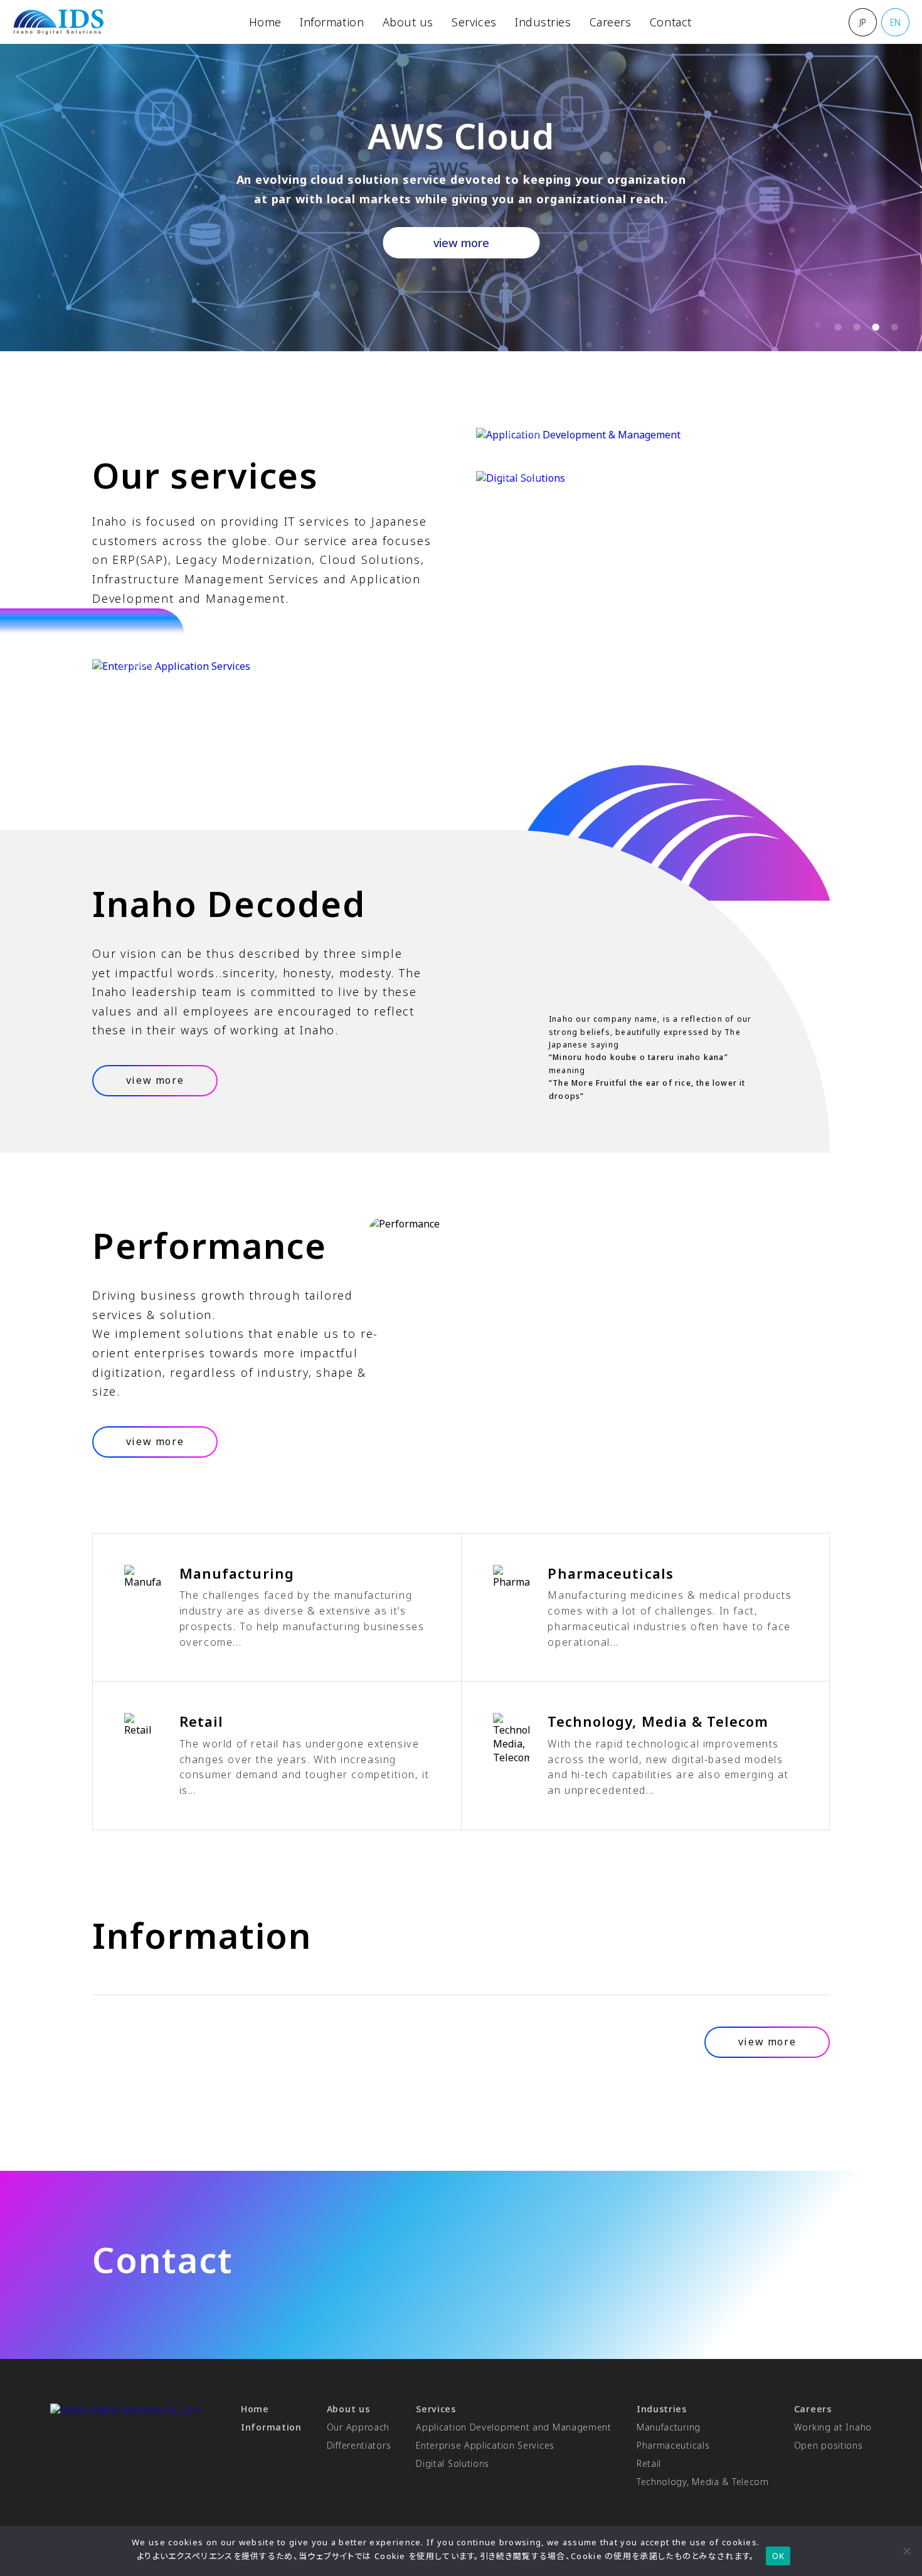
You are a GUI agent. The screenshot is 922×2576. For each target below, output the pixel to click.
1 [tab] (835, 331)
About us (408, 22)
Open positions (829, 2445)
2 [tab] (854, 331)
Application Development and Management (514, 2427)
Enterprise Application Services (485, 2445)
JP (863, 22)
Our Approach (358, 2427)
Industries (543, 22)
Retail (649, 2463)
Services (474, 22)
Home (265, 22)
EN (895, 22)
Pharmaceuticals (673, 2445)
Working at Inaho (833, 2427)
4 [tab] (891, 331)
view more (461, 243)
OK (778, 2556)
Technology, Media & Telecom (703, 2482)
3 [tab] (872, 331)
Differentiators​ (359, 2445)
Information (332, 22)
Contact (671, 22)
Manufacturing (669, 2427)
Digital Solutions (453, 2463)
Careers (611, 22)
